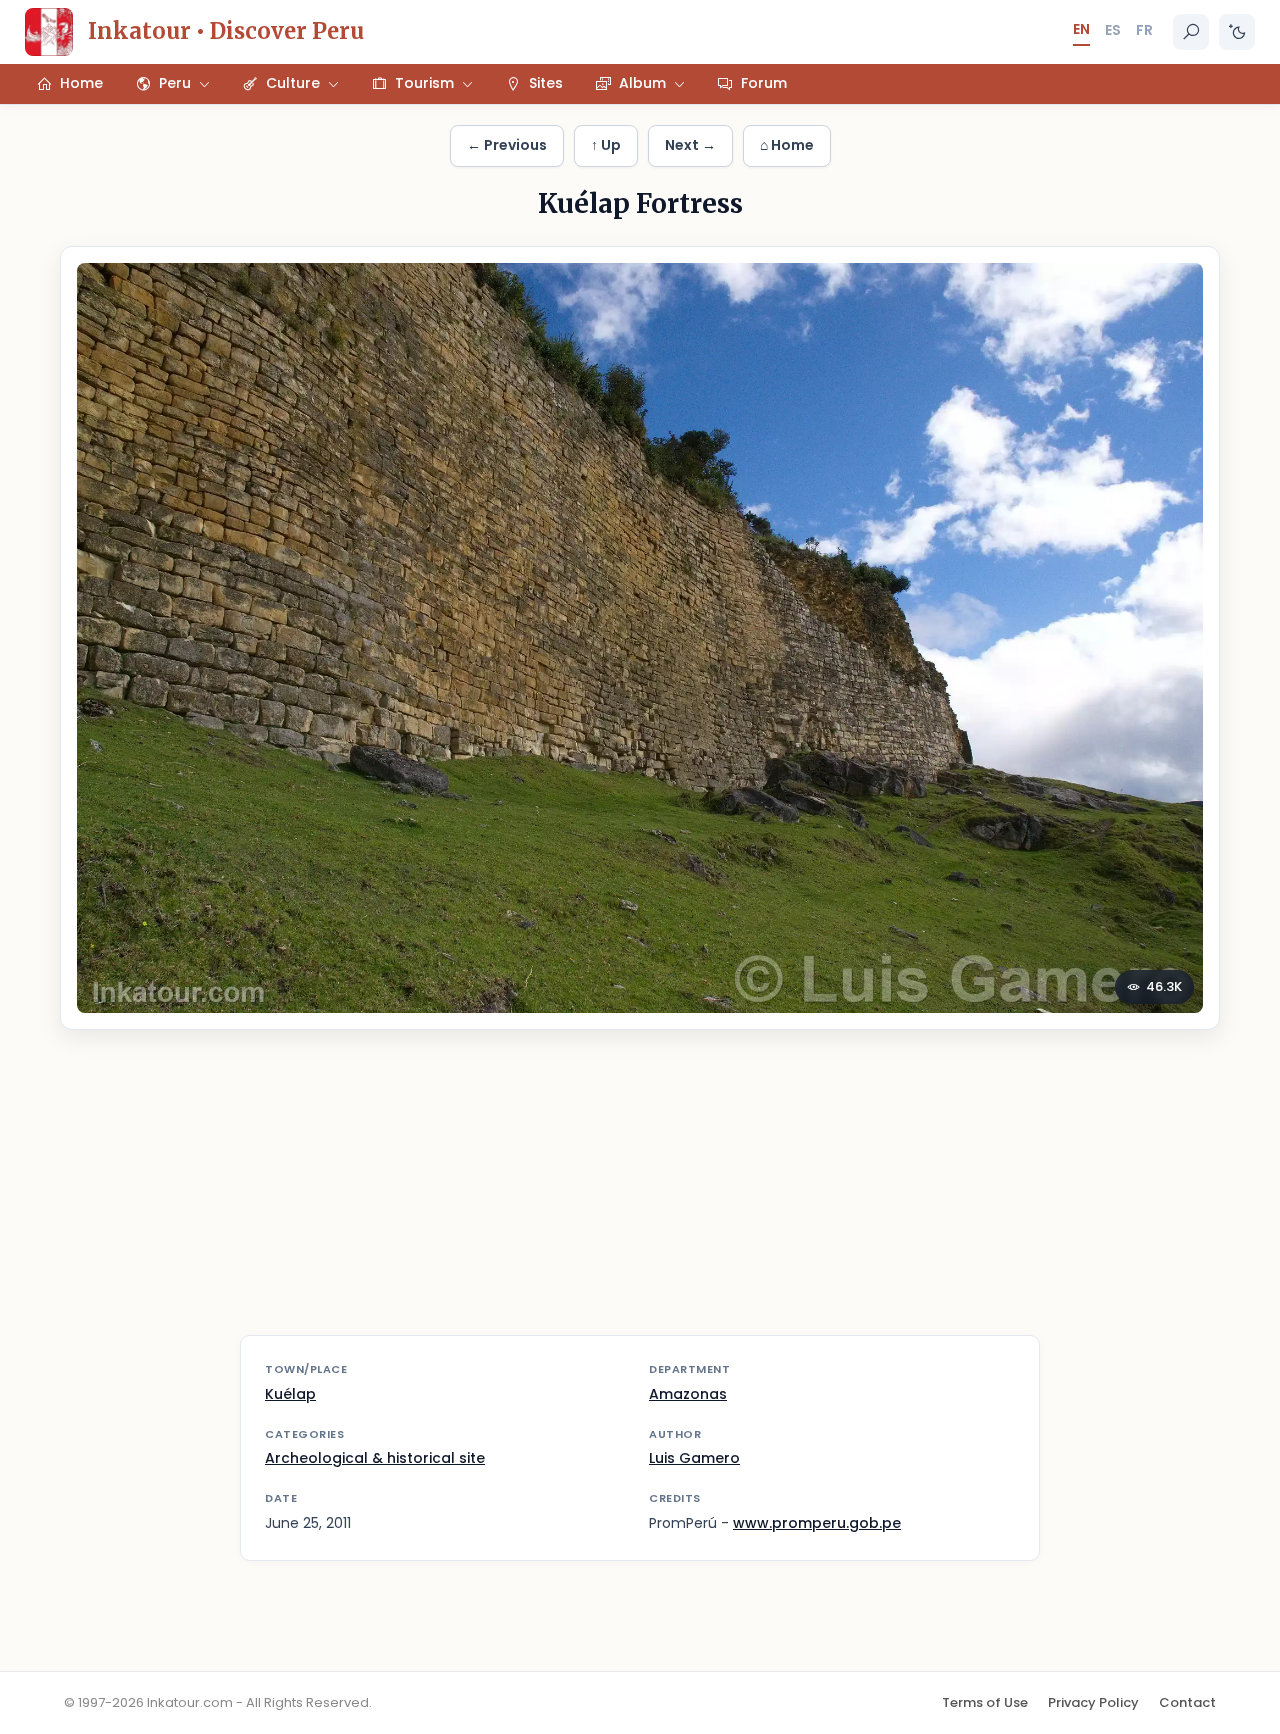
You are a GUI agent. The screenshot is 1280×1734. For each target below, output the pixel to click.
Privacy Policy (1093, 1702)
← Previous (507, 145)
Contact (1187, 1702)
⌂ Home (787, 145)
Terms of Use (985, 1702)
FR (1144, 30)
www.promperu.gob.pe (817, 1523)
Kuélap (290, 1394)
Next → (690, 145)
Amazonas (688, 1394)
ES (1113, 30)
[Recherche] (1191, 32)
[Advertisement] (640, 1195)
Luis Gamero (694, 1458)
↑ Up (606, 145)
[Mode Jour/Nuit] (1237, 32)
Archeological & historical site (375, 1458)
